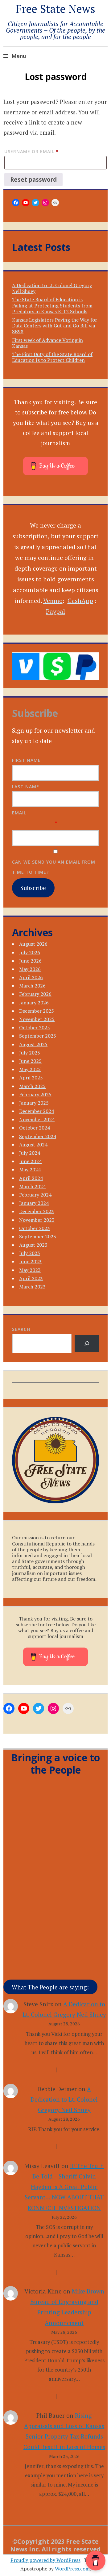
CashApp (80, 601)
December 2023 (37, 1211)
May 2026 (30, 969)
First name (26, 760)
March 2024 (32, 1186)
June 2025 (30, 1061)
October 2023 (35, 1228)
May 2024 (30, 1169)
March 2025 (32, 1086)
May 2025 (30, 1069)
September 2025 (38, 1036)
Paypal (55, 611)
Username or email (43, 151)
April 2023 (31, 1278)
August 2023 (33, 1245)
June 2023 (30, 1261)
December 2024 (37, 1111)
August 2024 (33, 1145)
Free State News (55, 9)
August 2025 (33, 1044)
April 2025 (31, 1078)
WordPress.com (72, 2569)
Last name (26, 787)
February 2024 (35, 1195)
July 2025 (30, 1053)
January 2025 (34, 1103)
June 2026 (30, 961)
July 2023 (30, 1253)
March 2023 (32, 1287)
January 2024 (34, 1203)
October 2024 (35, 1128)
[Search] (87, 1343)
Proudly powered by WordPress (45, 2560)
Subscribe (33, 888)
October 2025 (35, 1027)
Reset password (33, 180)
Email (19, 813)
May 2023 (30, 1270)
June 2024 (30, 1161)
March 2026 (32, 986)
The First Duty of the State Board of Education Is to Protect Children (52, 357)
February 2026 (35, 994)
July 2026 (30, 952)
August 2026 (33, 944)
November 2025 (37, 1019)
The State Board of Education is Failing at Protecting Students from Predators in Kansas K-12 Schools (52, 305)
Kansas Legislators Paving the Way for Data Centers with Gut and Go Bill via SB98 (55, 326)
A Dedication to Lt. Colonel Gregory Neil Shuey (52, 288)
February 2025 (35, 1094)
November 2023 (37, 1220)
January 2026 (34, 1003)
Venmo (53, 601)
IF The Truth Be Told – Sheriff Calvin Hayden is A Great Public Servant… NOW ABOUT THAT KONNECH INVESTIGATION (64, 2187)
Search (21, 1329)
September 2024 (38, 1136)
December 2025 (37, 1011)
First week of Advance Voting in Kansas (47, 343)
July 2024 (30, 1153)
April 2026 (31, 977)
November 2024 (37, 1119)
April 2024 (31, 1178)
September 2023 (38, 1237)
